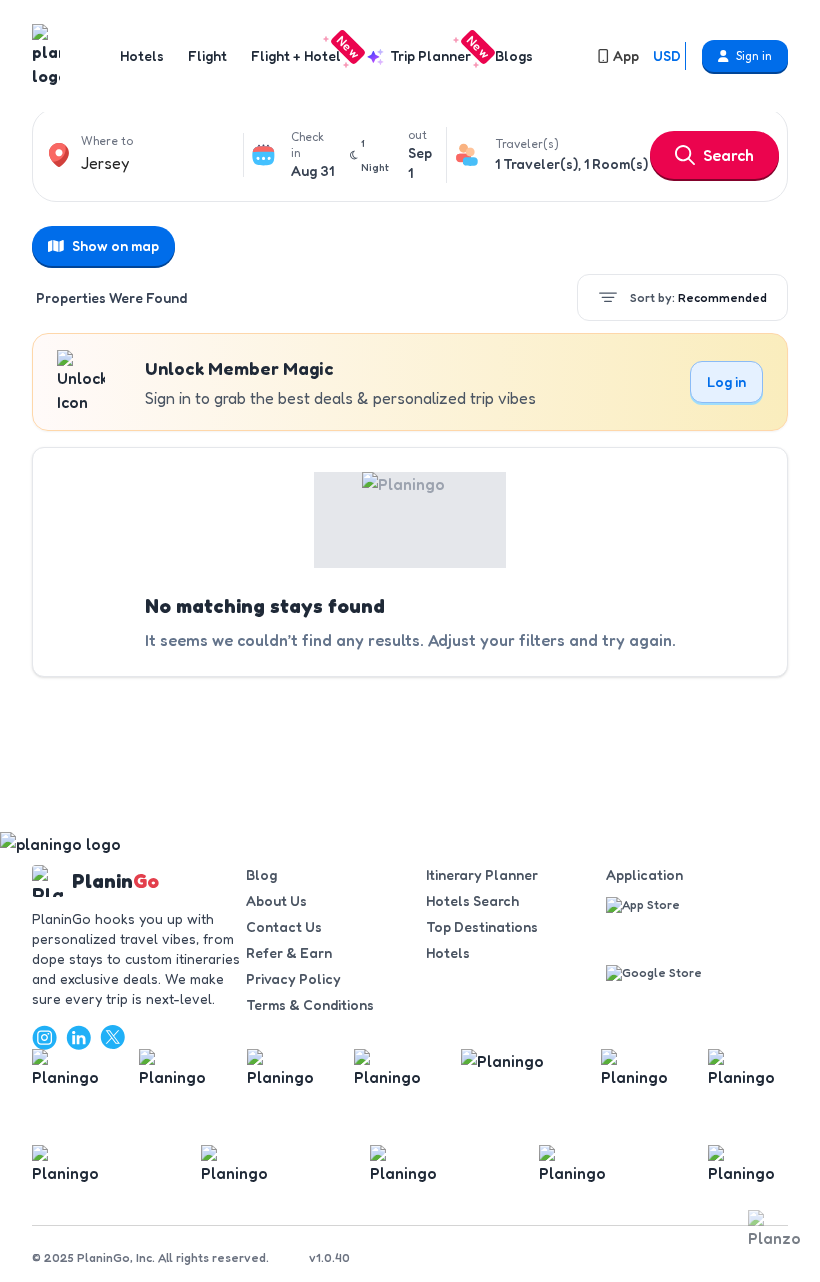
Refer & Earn (289, 952)
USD (667, 55)
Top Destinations (482, 926)
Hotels (142, 55)
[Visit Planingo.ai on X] (112, 1037)
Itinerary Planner (482, 874)
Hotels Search (472, 900)
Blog (261, 874)
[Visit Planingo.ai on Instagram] (44, 1037)
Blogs (514, 55)
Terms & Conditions (310, 1004)
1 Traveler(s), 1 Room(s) (571, 163)
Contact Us (284, 926)
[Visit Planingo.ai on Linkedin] (78, 1037)
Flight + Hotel (300, 55)
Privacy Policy (293, 978)
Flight (207, 55)
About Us (276, 900)
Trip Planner (434, 55)
